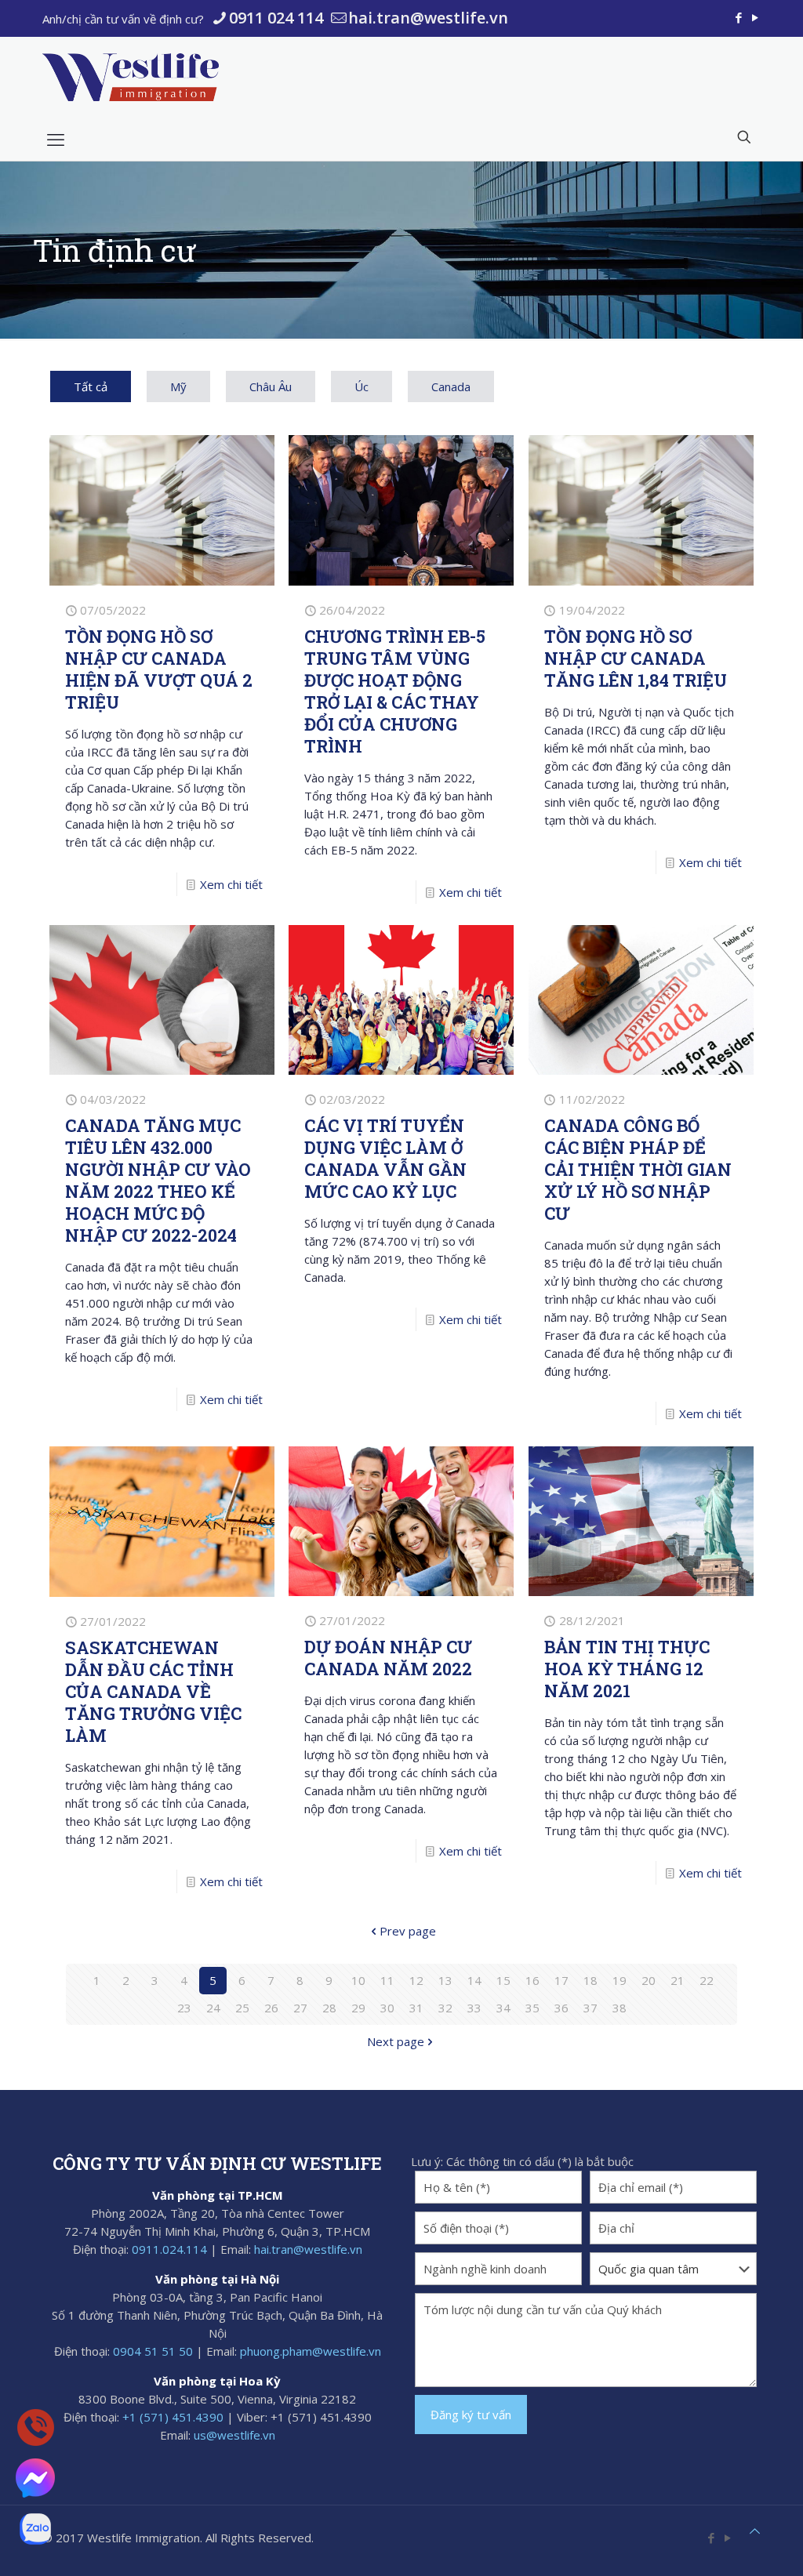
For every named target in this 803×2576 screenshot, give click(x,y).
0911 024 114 (276, 18)
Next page (396, 2041)
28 (329, 2008)
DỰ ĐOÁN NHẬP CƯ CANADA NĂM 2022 (388, 1658)
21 (678, 1980)
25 (242, 2008)
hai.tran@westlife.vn (428, 18)
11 (387, 1980)
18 (590, 1980)
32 (445, 2008)
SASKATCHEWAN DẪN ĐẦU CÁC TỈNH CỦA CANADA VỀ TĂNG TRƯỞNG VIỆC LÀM (153, 1691)
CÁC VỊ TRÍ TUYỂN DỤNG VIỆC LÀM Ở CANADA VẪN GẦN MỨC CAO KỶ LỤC (385, 1158)
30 (387, 2008)
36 (561, 2008)
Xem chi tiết (231, 884)
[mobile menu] (56, 139)
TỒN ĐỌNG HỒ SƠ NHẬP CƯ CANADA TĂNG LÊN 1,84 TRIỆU (636, 658)
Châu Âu (271, 386)
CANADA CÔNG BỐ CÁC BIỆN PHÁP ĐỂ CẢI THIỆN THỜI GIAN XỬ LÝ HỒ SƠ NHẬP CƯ (638, 1169)
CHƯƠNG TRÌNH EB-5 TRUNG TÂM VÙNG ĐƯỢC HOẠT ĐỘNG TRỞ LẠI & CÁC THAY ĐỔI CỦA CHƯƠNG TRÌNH (395, 691)
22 (707, 1980)
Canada (451, 386)
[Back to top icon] (755, 2531)
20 (649, 1980)
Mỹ (178, 386)
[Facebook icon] (738, 17)
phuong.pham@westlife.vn (311, 2351)
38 (620, 2008)
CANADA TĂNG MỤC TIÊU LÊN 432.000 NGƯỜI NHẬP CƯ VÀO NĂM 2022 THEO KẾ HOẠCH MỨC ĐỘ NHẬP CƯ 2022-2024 (158, 1180)
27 (300, 2008)
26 (271, 2008)
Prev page (408, 1931)
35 (532, 2008)
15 (503, 1980)
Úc (362, 386)
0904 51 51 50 (153, 2351)
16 (532, 1980)
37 (590, 2008)
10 (358, 1980)
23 (184, 2008)
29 (358, 2008)
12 (416, 1980)
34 (503, 2008)
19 (620, 1980)
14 (474, 1980)
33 (474, 2008)
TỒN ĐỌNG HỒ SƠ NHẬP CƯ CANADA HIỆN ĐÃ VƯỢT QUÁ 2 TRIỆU (159, 669)
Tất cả (91, 386)
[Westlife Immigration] (131, 77)
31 (416, 2008)
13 (445, 1980)
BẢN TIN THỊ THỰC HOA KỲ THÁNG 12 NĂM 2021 (627, 1669)
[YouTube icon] (755, 17)
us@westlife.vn (234, 2435)
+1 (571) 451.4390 (173, 2417)
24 (213, 2008)
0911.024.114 (169, 2249)
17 (561, 1980)
